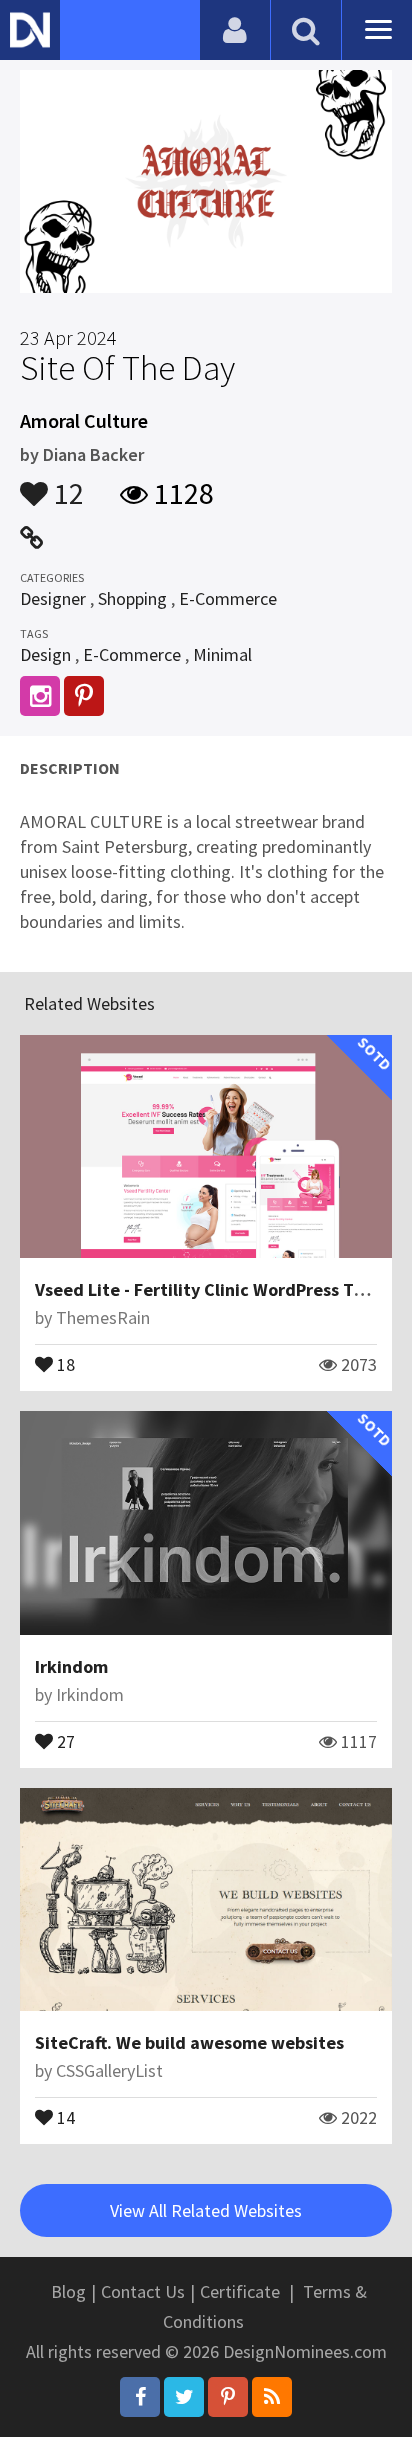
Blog (68, 2291)
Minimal (222, 654)
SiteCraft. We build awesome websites (189, 2042)
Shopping (132, 598)
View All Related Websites (206, 2210)
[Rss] (272, 2397)
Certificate (240, 2291)
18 (64, 1363)
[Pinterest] (228, 2397)
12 (66, 484)
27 (64, 1740)
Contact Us (143, 2291)
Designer (53, 598)
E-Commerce (228, 598)
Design (45, 654)
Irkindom (71, 1666)
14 (64, 2116)
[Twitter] (184, 2397)
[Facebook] (140, 2397)
